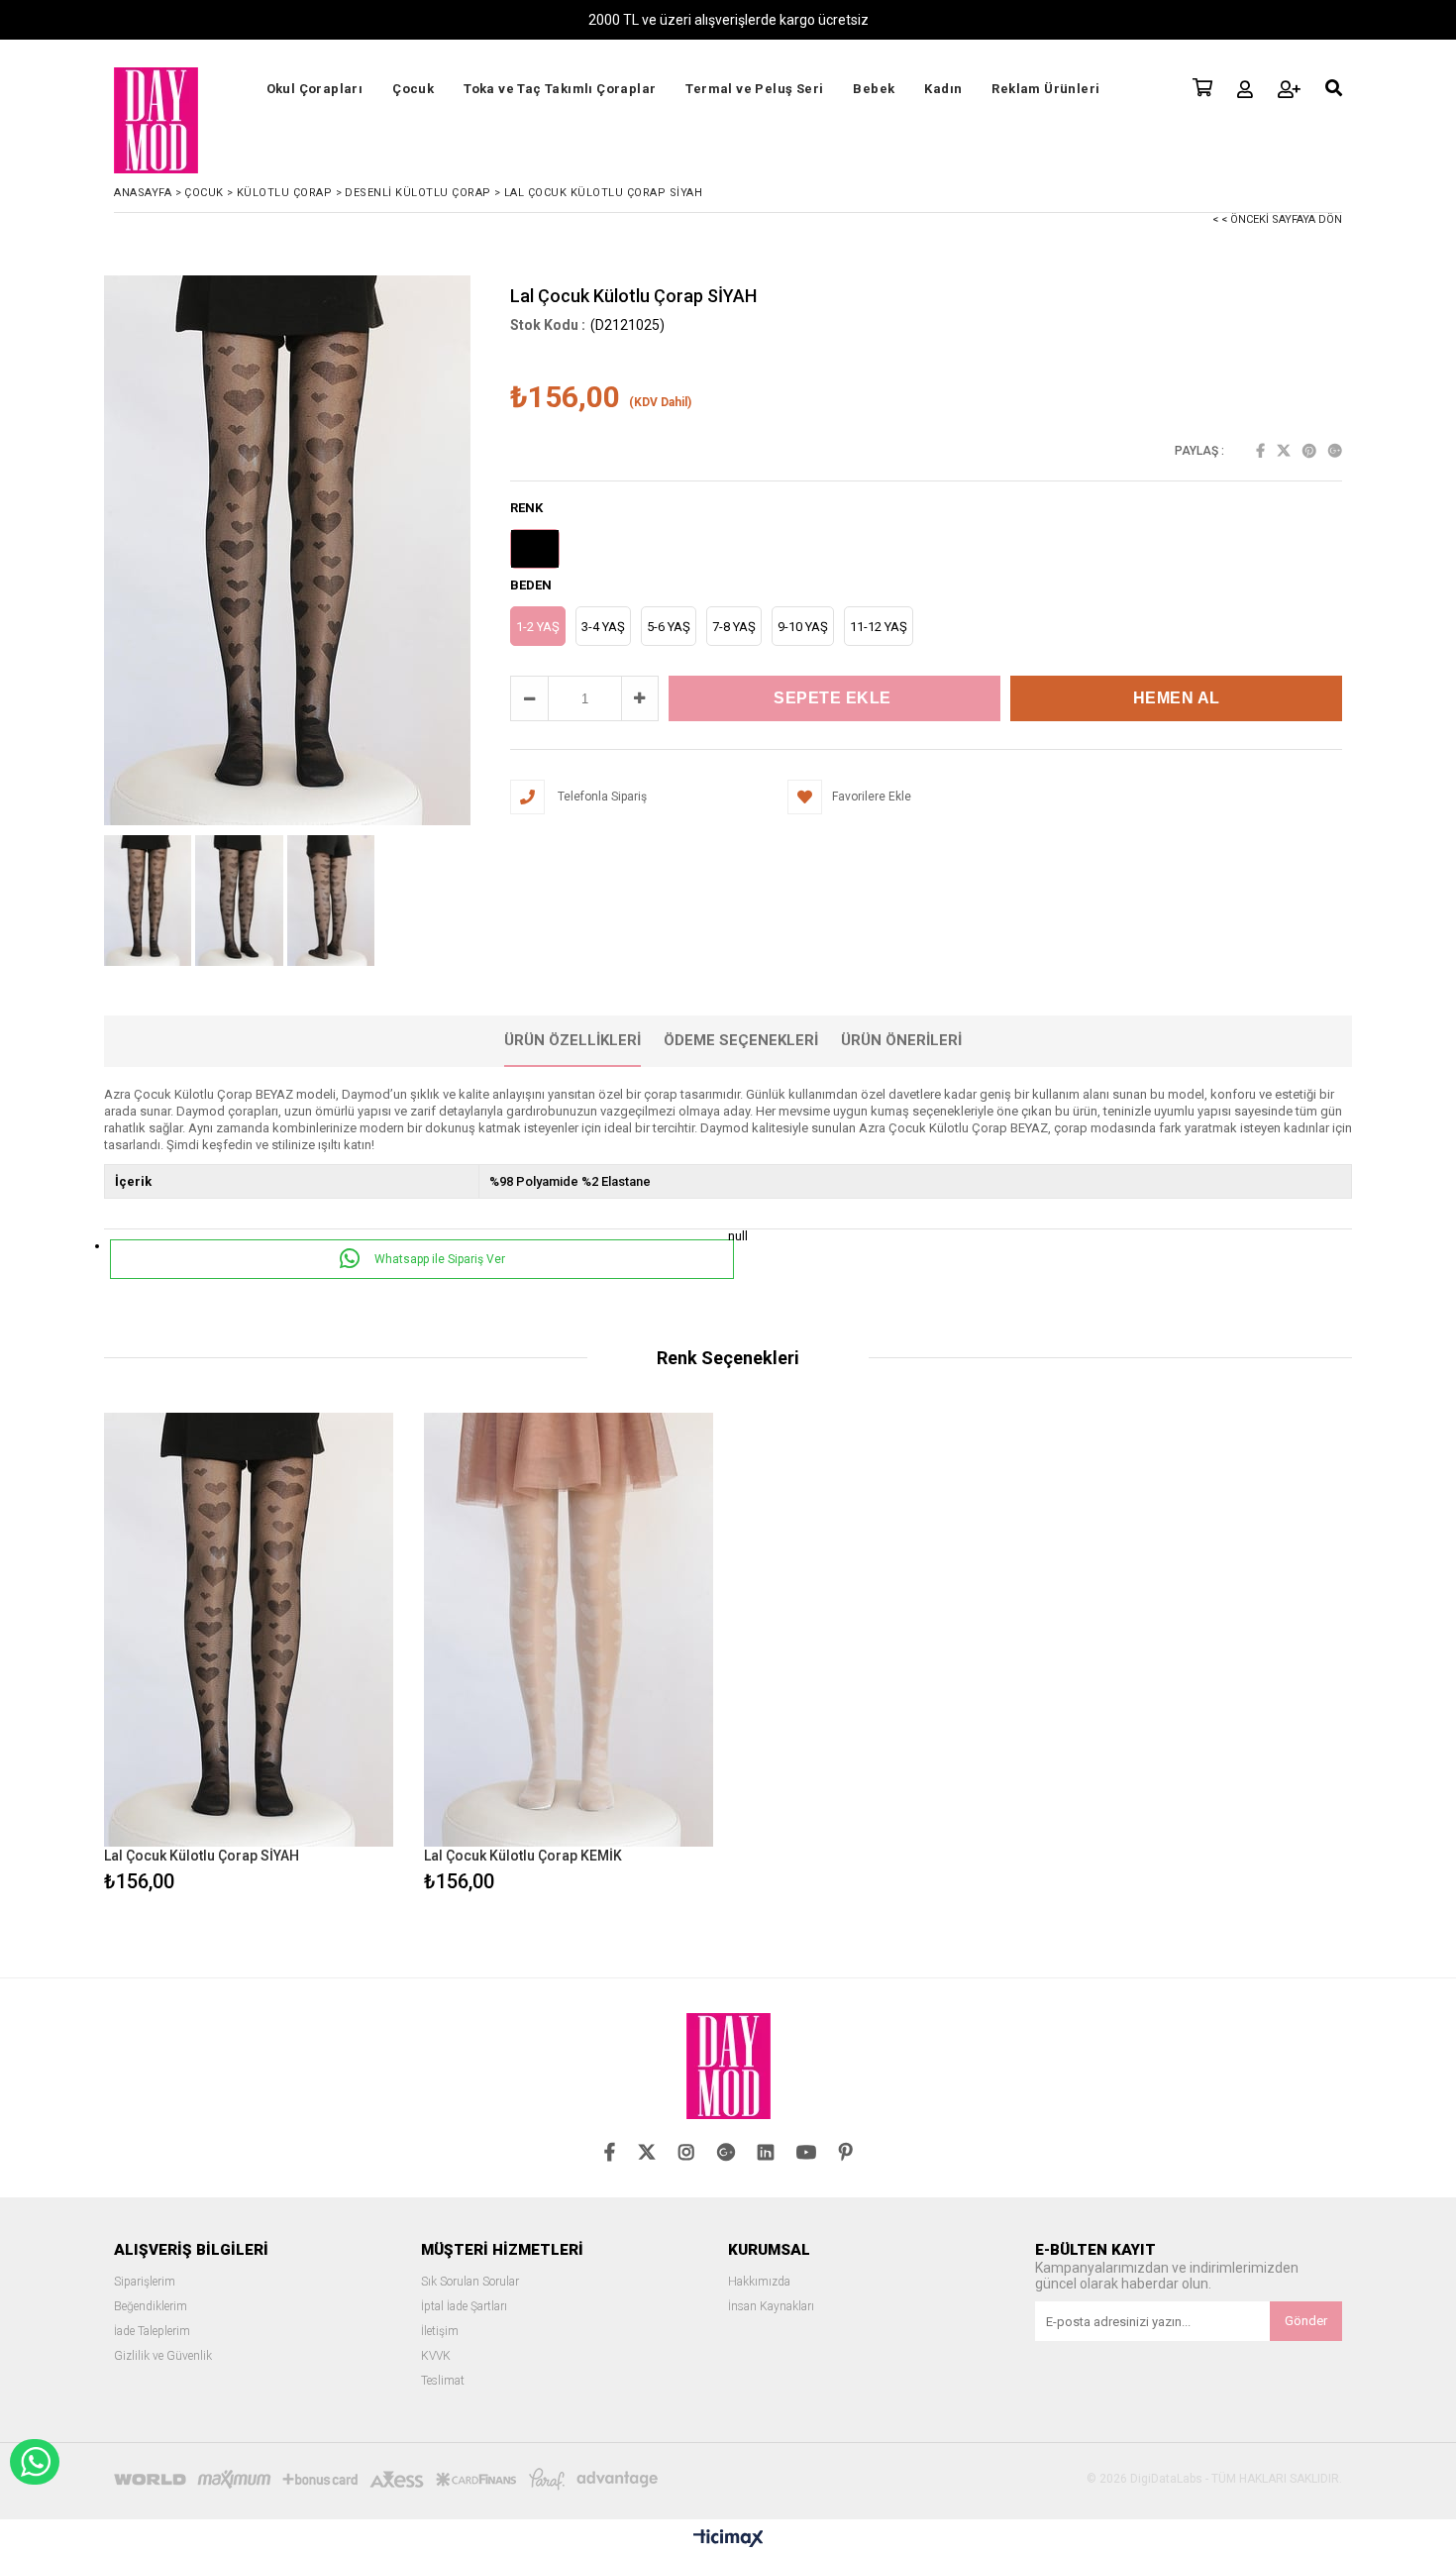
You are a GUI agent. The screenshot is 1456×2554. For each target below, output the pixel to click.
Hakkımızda (759, 2282)
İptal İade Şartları (464, 2307)
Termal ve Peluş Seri (754, 89)
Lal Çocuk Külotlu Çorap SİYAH (202, 1856)
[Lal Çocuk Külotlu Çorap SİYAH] (249, 1630)
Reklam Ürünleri (1045, 89)
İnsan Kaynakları (771, 2307)
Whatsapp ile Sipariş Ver (438, 1259)
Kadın (943, 89)
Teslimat (443, 2381)
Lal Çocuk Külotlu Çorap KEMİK (523, 1856)
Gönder (1306, 2321)
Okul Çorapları (315, 89)
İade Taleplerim (152, 2332)
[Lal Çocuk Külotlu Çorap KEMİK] (569, 1630)
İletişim (440, 2332)
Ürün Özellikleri (572, 1040)
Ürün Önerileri (901, 1040)
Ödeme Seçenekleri (741, 1040)
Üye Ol (1289, 89)
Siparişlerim (145, 2282)
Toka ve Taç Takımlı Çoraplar (560, 89)
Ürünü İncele (318, 1655)
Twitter (1284, 451)
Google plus (1335, 451)
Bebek (874, 89)
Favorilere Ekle (249, 1655)
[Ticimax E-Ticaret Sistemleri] (728, 2539)
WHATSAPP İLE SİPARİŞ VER (35, 2462)
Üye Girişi (1245, 89)
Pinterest (1309, 451)
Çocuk (413, 89)
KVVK (436, 2356)
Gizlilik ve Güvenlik (163, 2356)
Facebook (1260, 451)
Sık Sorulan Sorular (470, 2282)
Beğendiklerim (151, 2307)
